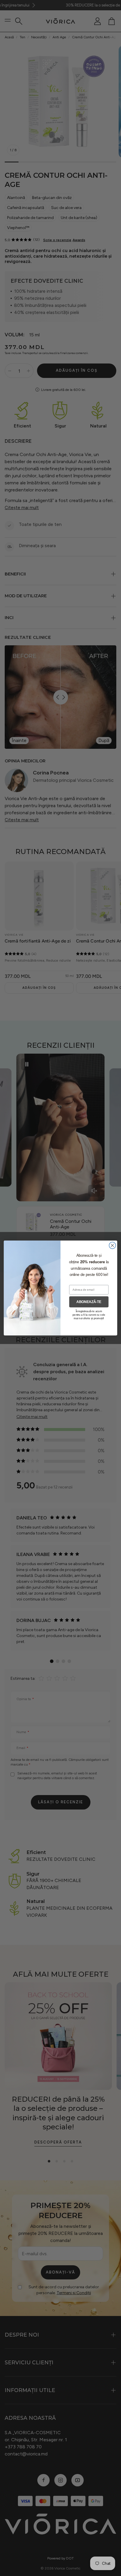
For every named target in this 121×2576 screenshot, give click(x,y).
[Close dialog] (112, 1245)
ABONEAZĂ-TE (89, 1302)
